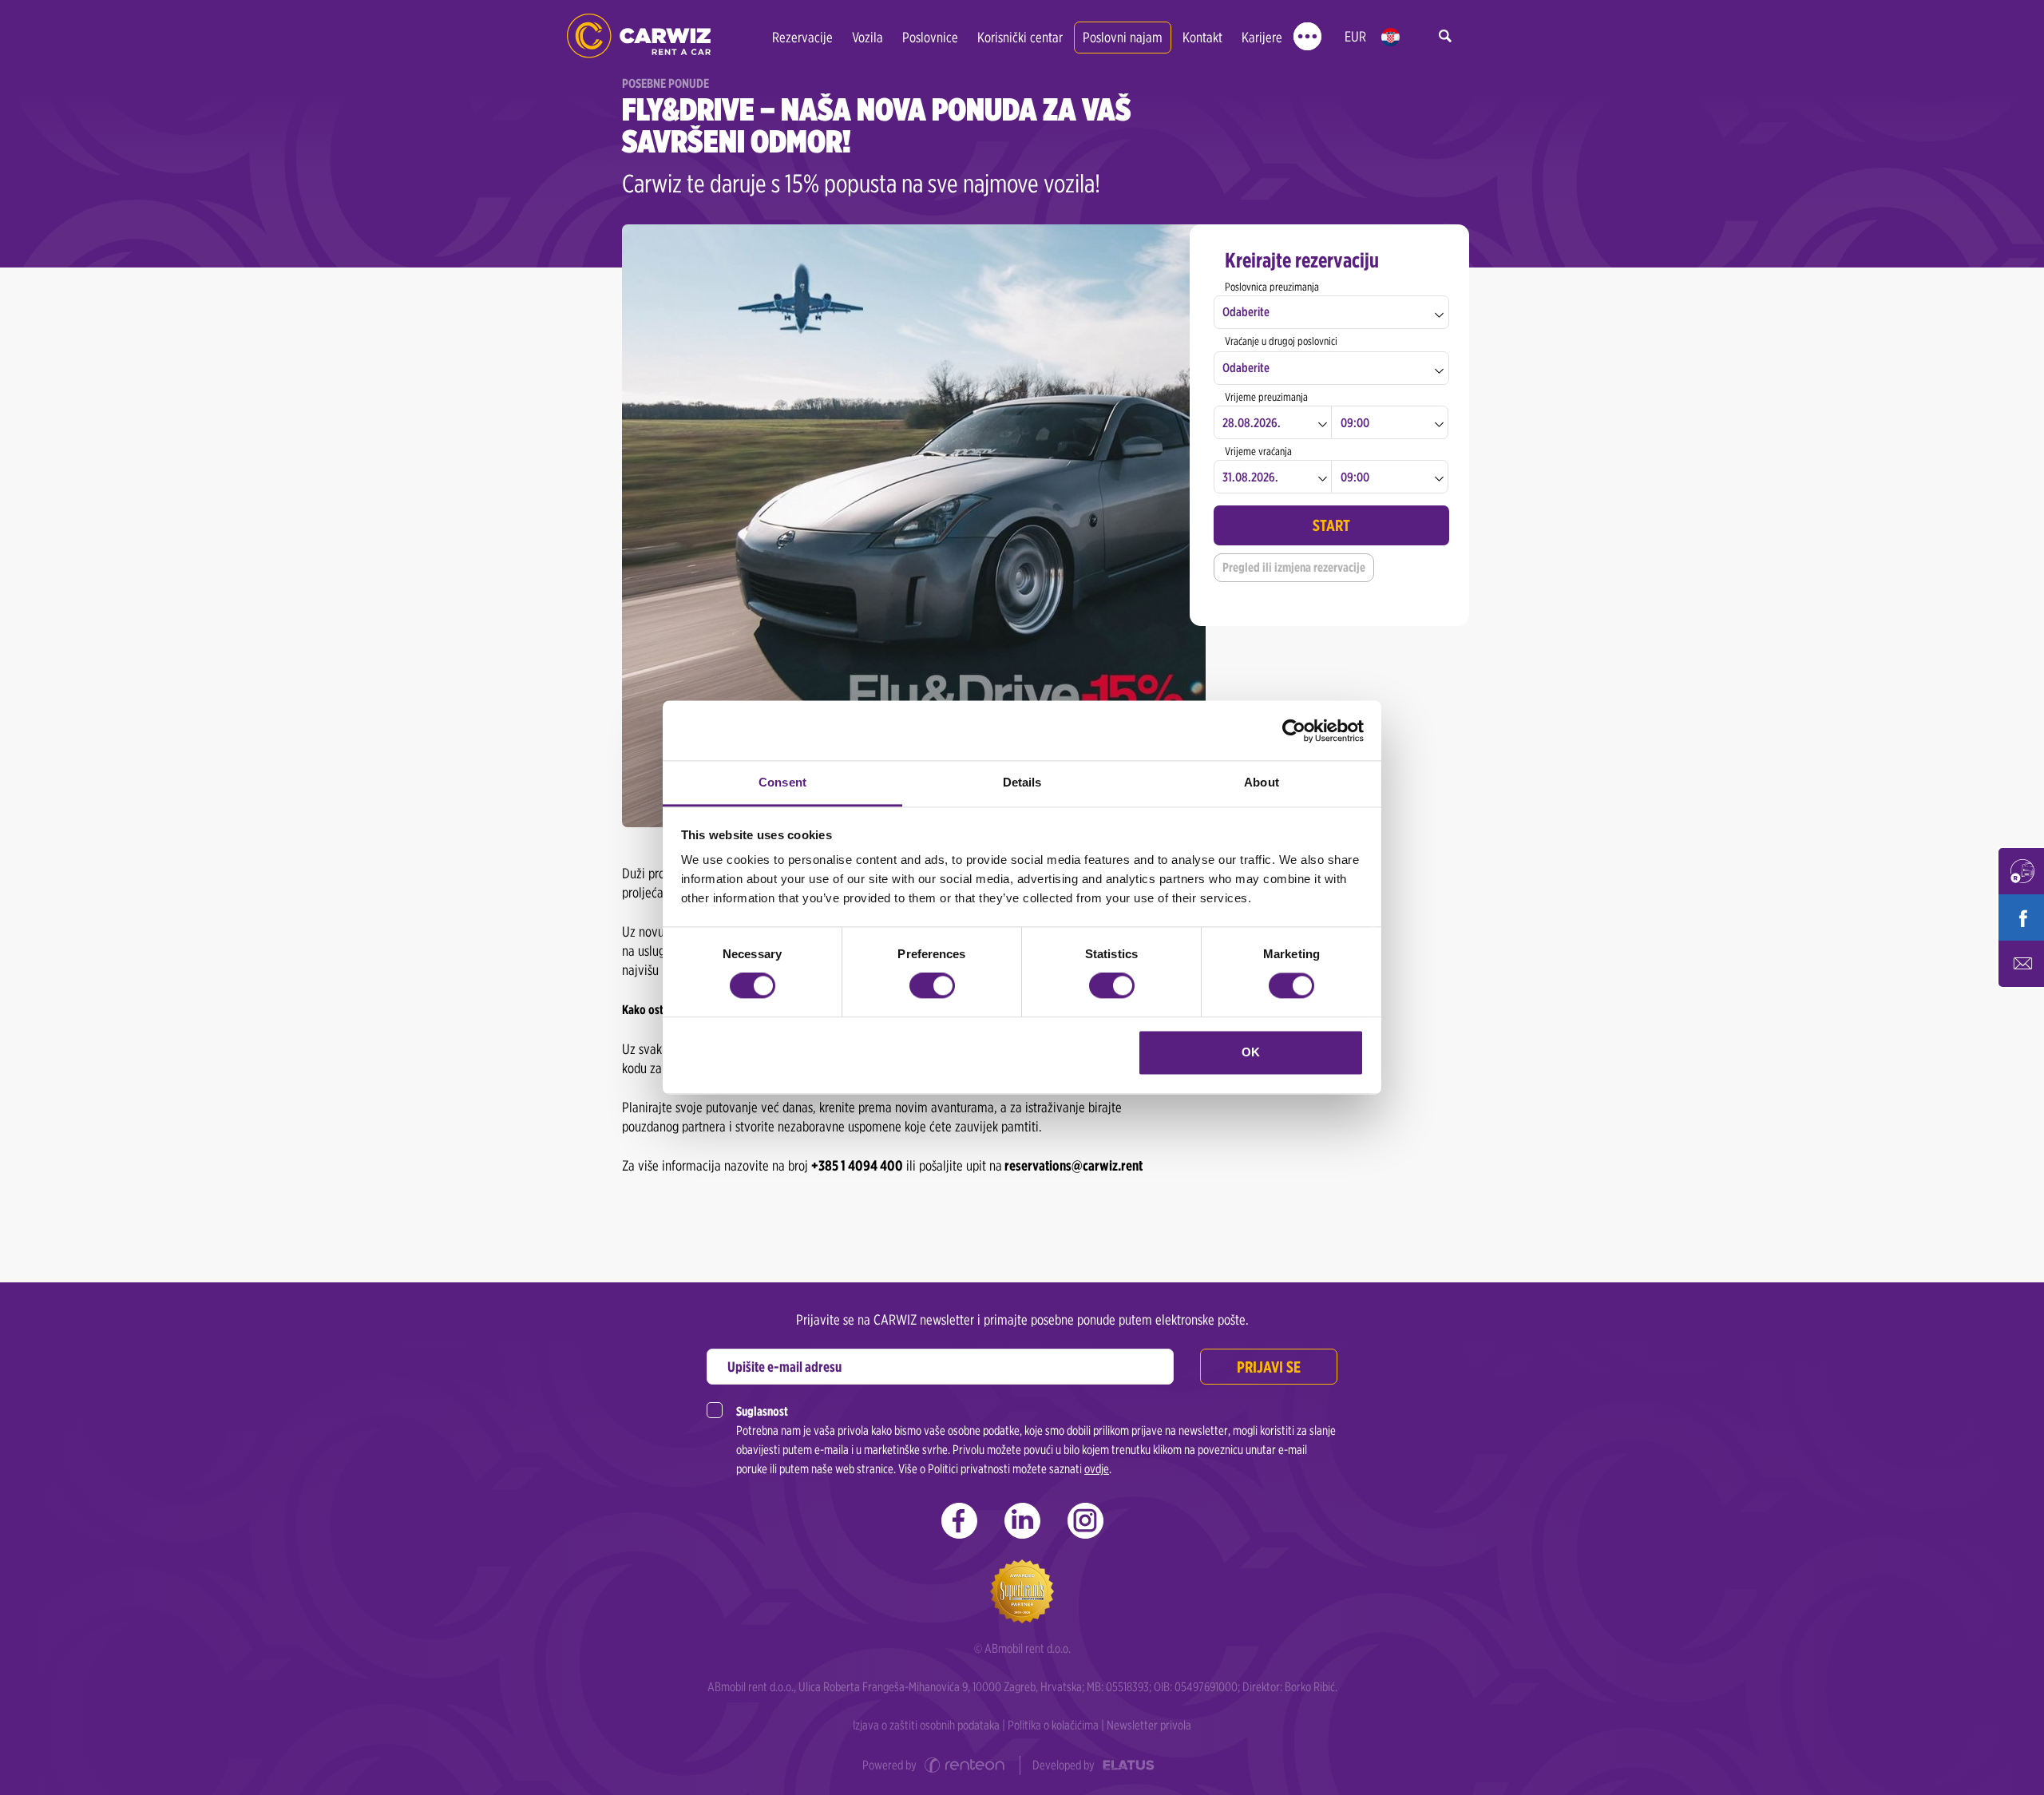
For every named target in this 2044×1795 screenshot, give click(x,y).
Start (1331, 525)
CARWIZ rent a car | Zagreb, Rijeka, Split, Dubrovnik (639, 36)
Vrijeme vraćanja (1258, 451)
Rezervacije (802, 37)
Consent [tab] (782, 782)
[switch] (932, 986)
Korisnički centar (1020, 37)
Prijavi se (1269, 1367)
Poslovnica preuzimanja (1272, 287)
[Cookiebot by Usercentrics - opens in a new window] (1294, 731)
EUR (1355, 36)
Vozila (868, 37)
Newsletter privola (1149, 1725)
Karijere (1262, 37)
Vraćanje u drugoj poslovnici (1281, 341)
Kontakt (1202, 37)
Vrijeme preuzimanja (1266, 397)
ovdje (1097, 1469)
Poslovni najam (1123, 37)
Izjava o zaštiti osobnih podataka (926, 1725)
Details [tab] (1022, 782)
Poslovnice (930, 37)
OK (1251, 1052)
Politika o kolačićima (1053, 1725)
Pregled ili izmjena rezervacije (1294, 567)
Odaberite (1246, 312)
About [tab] (1262, 782)
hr (1390, 37)
